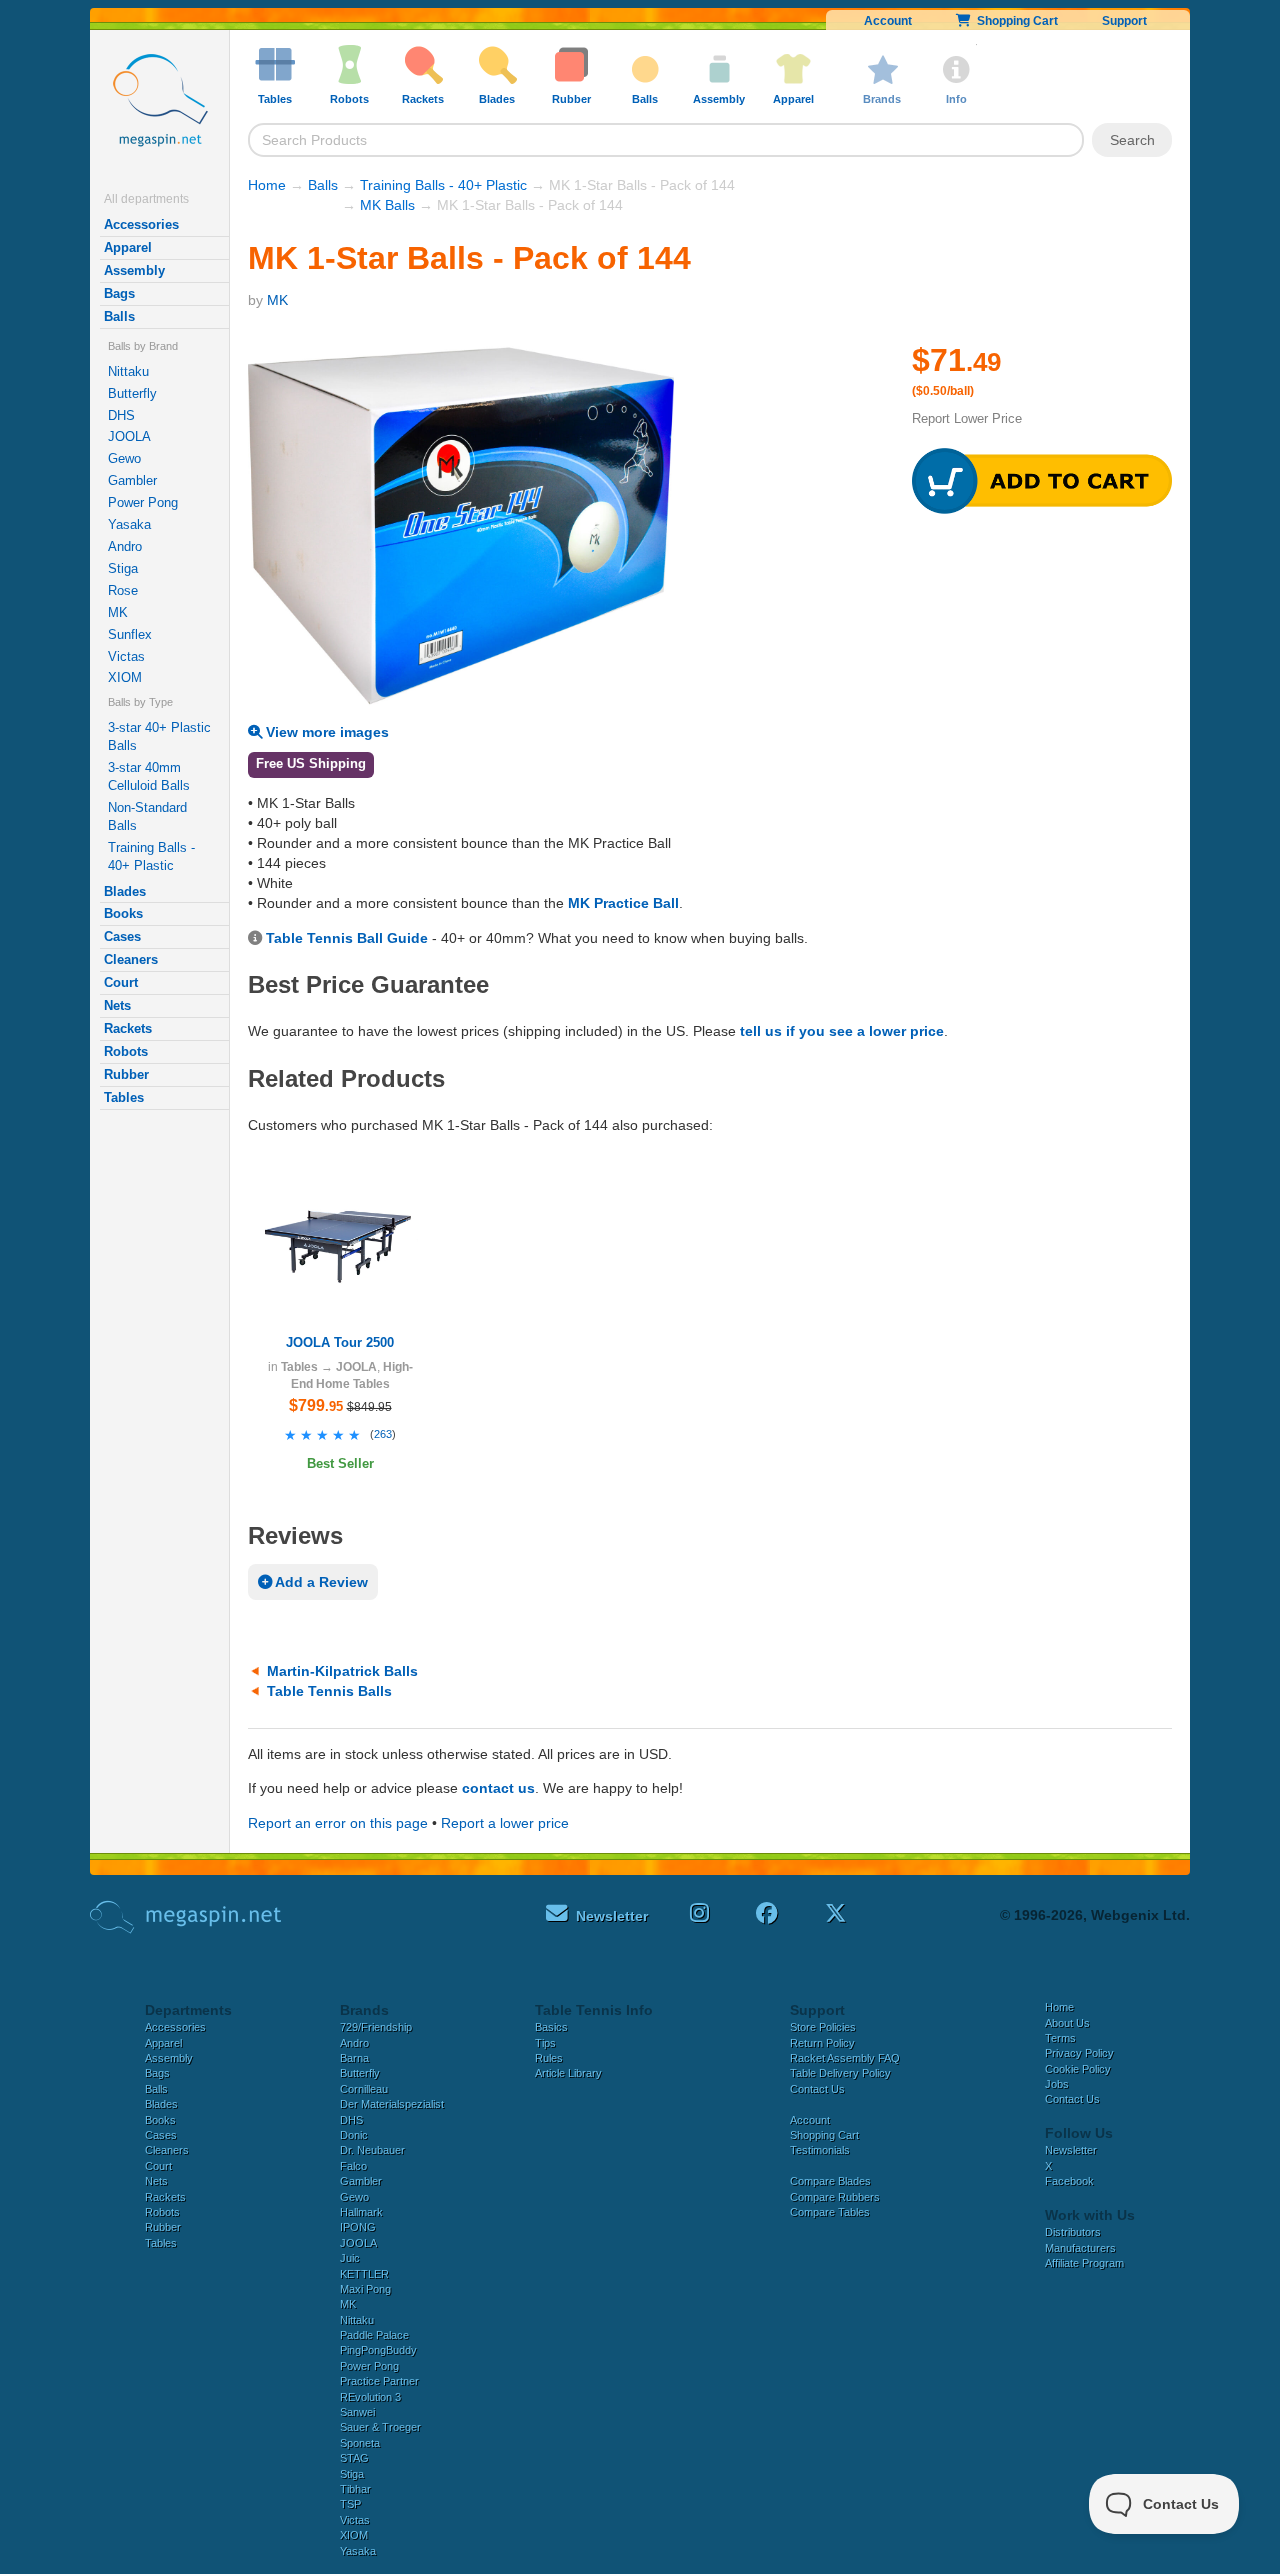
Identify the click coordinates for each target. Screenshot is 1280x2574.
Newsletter (1071, 2150)
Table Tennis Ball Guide (347, 938)
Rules (549, 2058)
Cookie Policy (1078, 2069)
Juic (350, 2258)
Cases (122, 936)
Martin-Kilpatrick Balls (342, 1671)
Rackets (128, 1028)
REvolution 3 (370, 2397)
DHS (121, 415)
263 (383, 1434)
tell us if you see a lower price (842, 1031)
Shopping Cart (1014, 21)
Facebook (1069, 2181)
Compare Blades (830, 2181)
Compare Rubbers (835, 2197)
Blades (125, 891)
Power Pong (143, 502)
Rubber (126, 1074)
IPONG (358, 2227)
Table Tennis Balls (329, 1691)
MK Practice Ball (623, 903)
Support (1124, 21)
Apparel (128, 247)
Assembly (134, 270)
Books (123, 913)
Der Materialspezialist (392, 2104)
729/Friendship (376, 2027)
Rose (123, 590)
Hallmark (361, 2212)
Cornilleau (364, 2089)
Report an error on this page (338, 1823)
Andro (125, 546)
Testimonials (820, 2150)
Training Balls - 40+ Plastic (151, 856)
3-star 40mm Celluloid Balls (149, 776)
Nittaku (128, 371)
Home (267, 185)
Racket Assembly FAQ (845, 2058)
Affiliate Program (1084, 2263)
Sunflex (130, 634)
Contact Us (817, 2089)
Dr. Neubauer (372, 2150)
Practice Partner (379, 2381)
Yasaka (129, 524)
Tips (545, 2043)
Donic (354, 2135)
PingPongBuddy (378, 2350)
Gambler (132, 480)
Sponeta (360, 2443)
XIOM (125, 677)
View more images (325, 732)
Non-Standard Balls (147, 816)
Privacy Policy (1079, 2053)
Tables (124, 1097)
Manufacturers (1080, 2248)
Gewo (124, 458)
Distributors (1073, 2232)
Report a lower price (505, 1823)
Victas (126, 656)
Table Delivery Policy (840, 2073)
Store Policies (823, 2027)
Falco (353, 2166)
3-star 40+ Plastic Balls (159, 736)
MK (118, 612)
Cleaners (131, 959)
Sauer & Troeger (380, 2427)
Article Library (568, 2073)
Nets (117, 1005)
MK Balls (387, 205)
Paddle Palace (374, 2335)
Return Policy (822, 2043)
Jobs (1057, 2084)
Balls (119, 316)
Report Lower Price (967, 418)
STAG (354, 2458)
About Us (1067, 2023)
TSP (350, 2504)
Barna (354, 2058)
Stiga (123, 568)
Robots (126, 1051)
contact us (498, 1788)
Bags (119, 293)
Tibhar (355, 2489)
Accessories (141, 224)
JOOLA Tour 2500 (340, 1342)
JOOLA (129, 436)
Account (888, 21)
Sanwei (357, 2412)
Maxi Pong (365, 2289)
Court (121, 982)
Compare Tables (830, 2212)
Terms (1060, 2038)
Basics (551, 2027)
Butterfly (132, 393)
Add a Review (320, 1582)
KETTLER (364, 2274)
